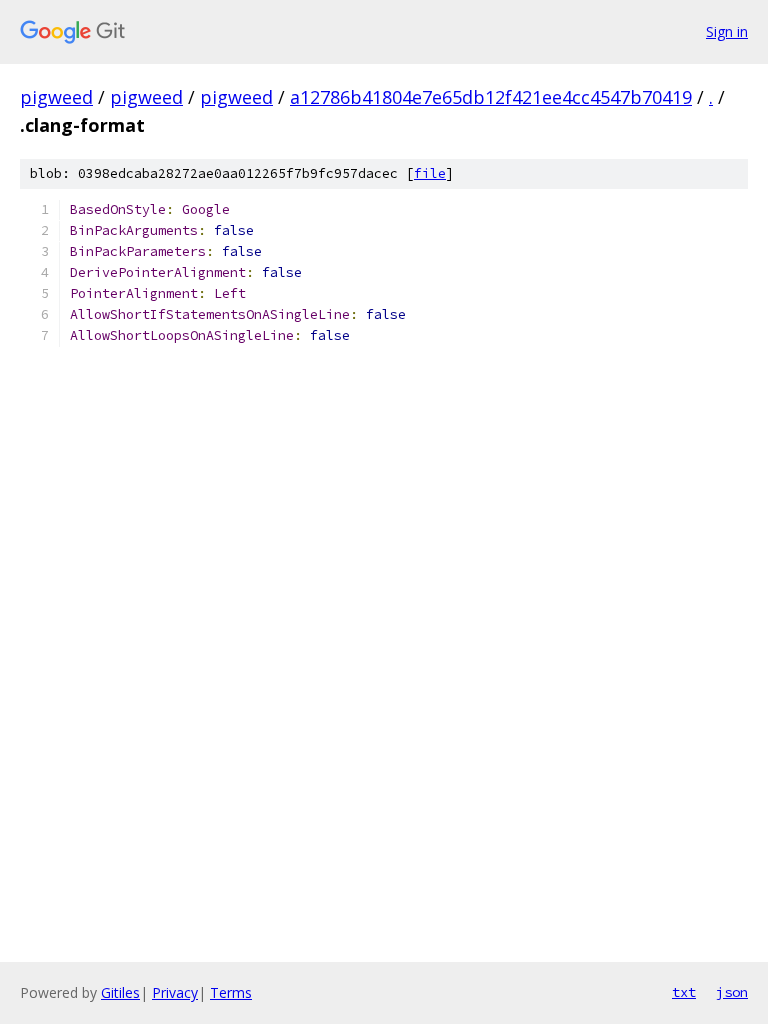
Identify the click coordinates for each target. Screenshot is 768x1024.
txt (684, 992)
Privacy (175, 992)
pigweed (56, 97)
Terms (231, 992)
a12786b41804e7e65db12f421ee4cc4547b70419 (491, 97)
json (732, 992)
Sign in (727, 31)
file (430, 173)
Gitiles (120, 992)
